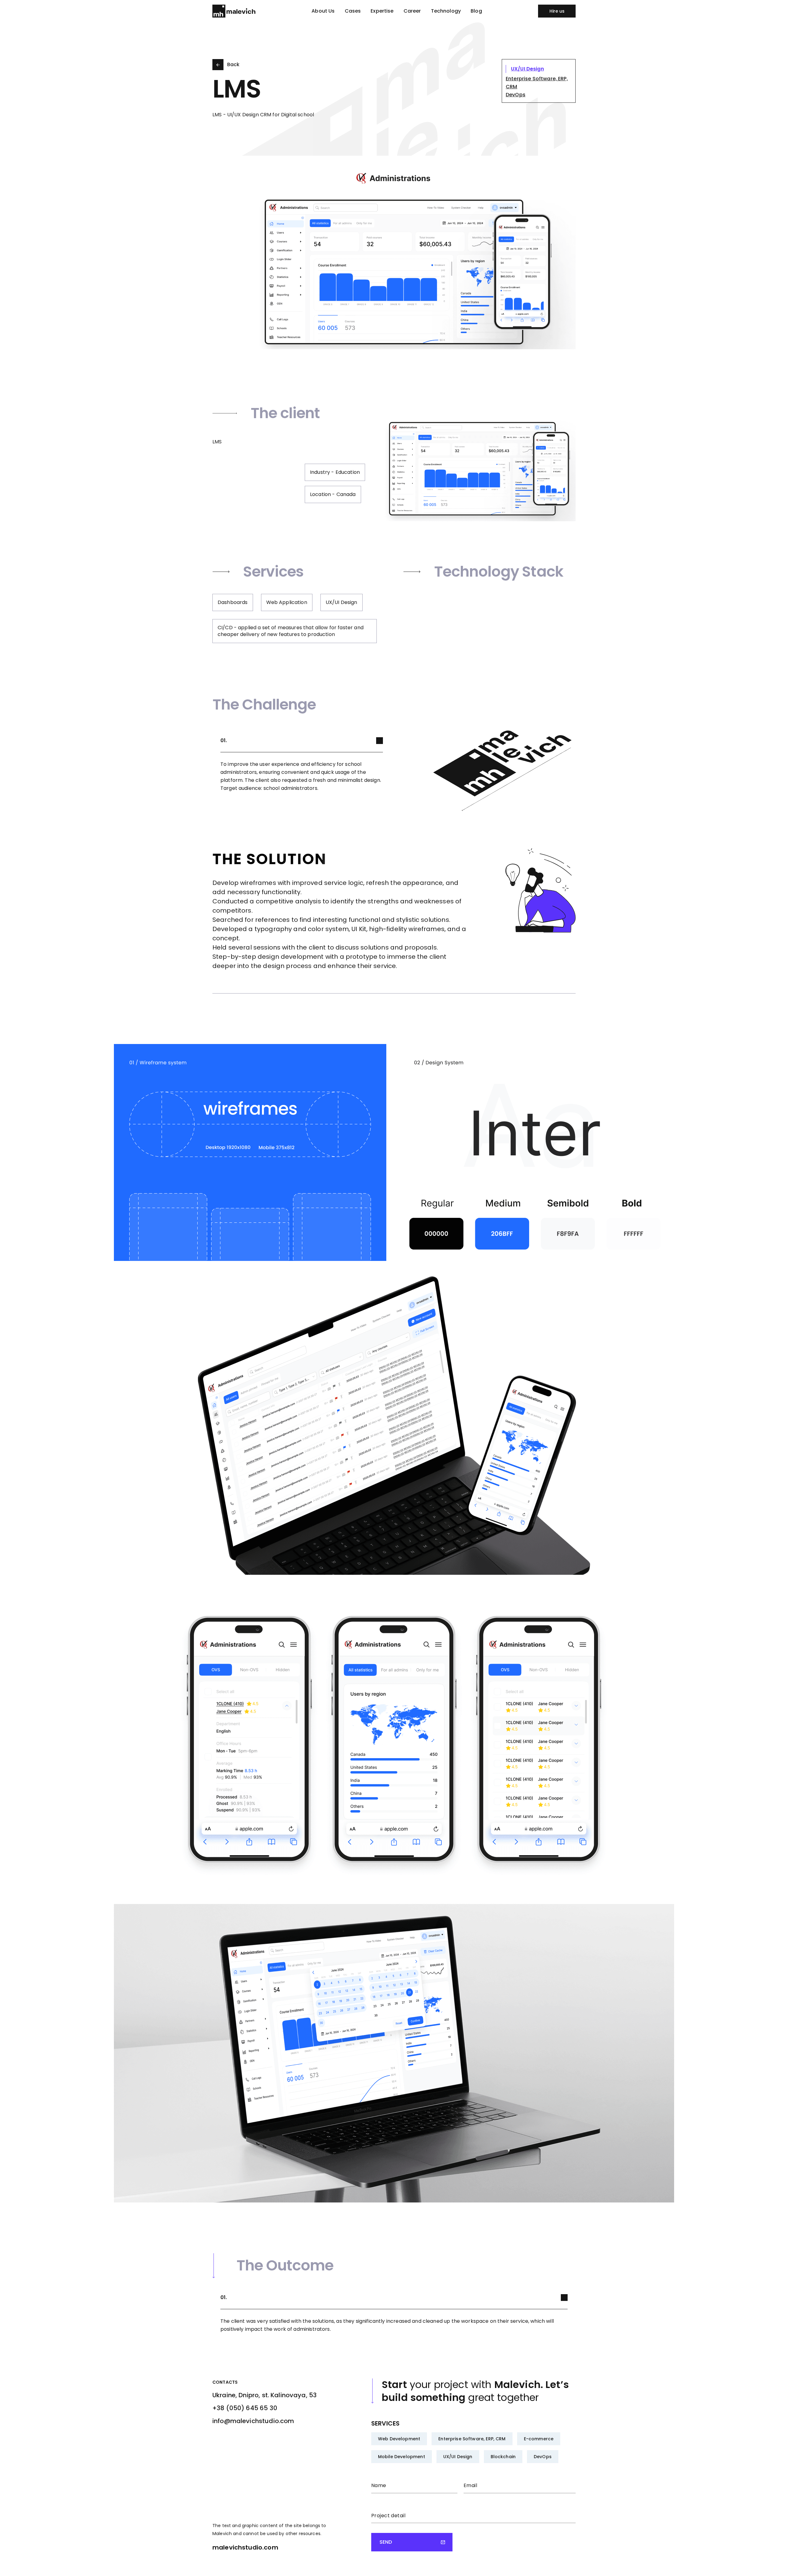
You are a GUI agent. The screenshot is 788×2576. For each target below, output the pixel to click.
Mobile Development (402, 2457)
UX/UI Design (458, 2457)
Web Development (399, 2439)
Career (412, 11)
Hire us (557, 11)
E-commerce (539, 2439)
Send (386, 2542)
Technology (446, 11)
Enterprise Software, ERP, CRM (472, 2439)
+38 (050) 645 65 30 (245, 2408)
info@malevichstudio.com (253, 2421)
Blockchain (503, 2457)
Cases (353, 11)
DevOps (543, 2457)
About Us (323, 11)
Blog (476, 11)
